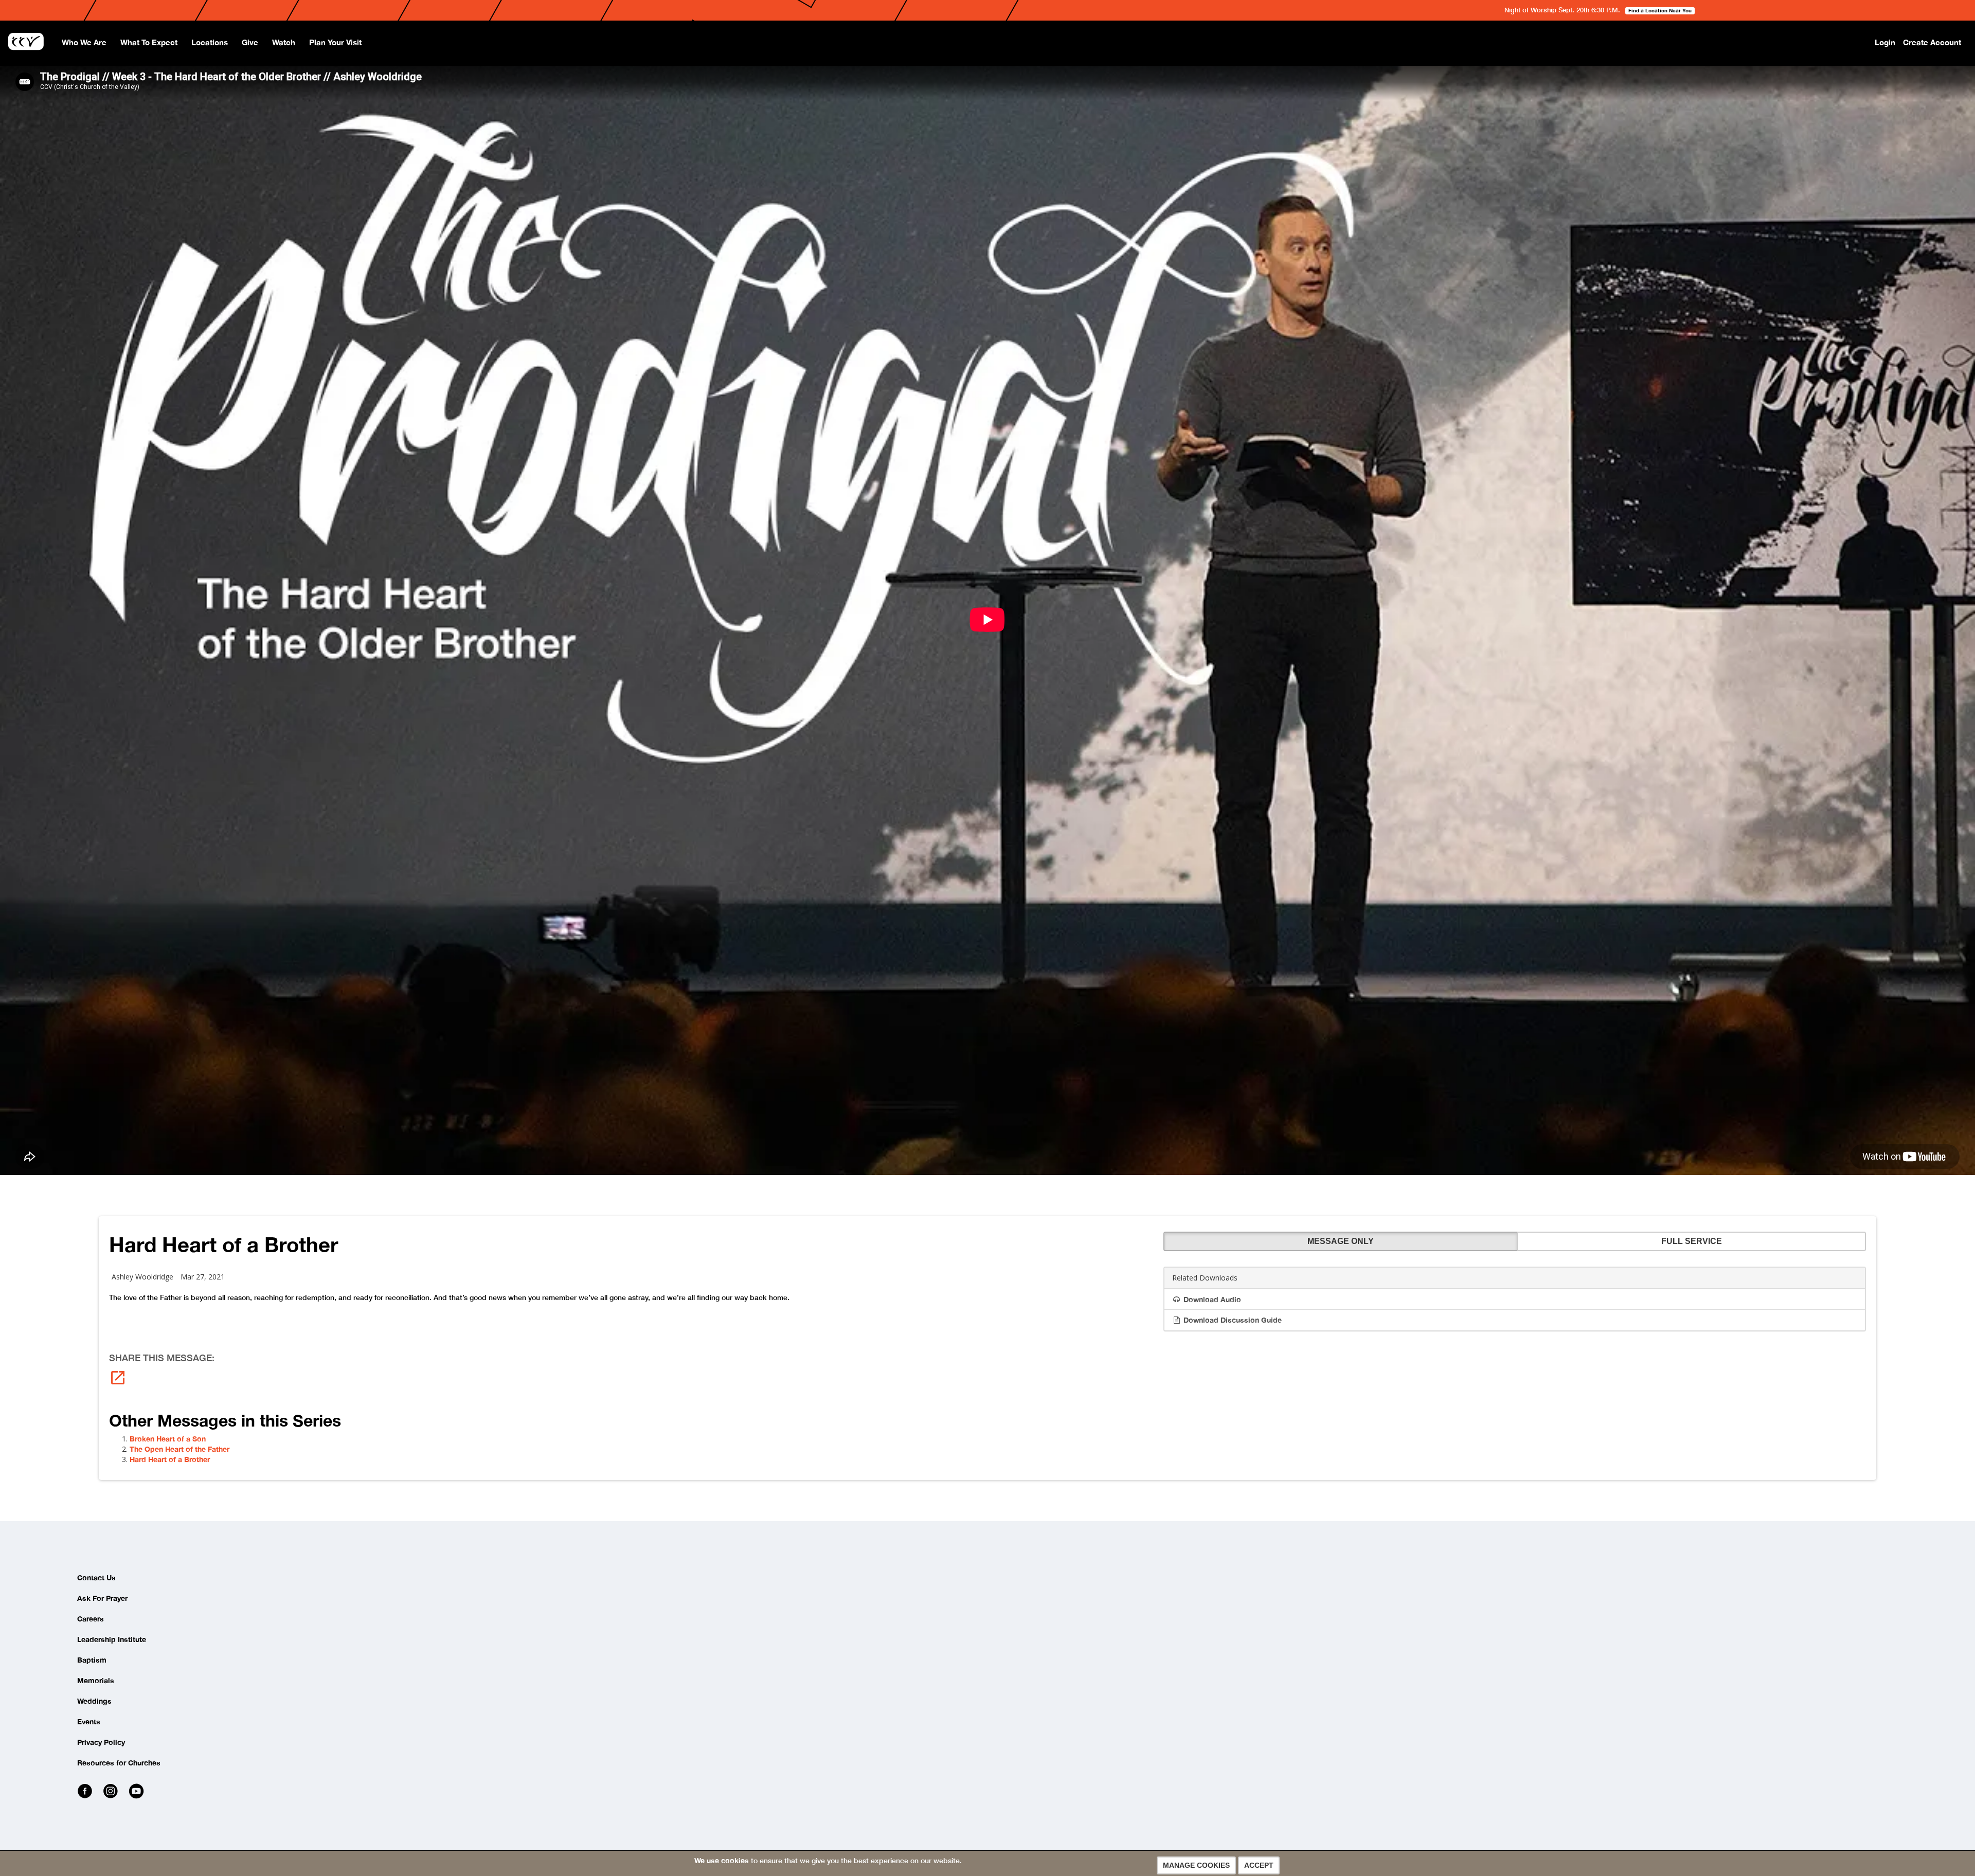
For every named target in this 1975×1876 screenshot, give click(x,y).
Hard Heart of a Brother (170, 1459)
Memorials (96, 1680)
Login (1885, 42)
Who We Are (84, 42)
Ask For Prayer (102, 1598)
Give (250, 42)
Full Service (1692, 1241)
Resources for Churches (119, 1763)
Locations (210, 42)
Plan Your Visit (335, 42)
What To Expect (149, 42)
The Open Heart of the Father (179, 1449)
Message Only (1341, 1241)
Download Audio (1211, 1299)
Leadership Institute (112, 1639)
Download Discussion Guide (1232, 1320)
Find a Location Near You (1660, 10)
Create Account (1932, 42)
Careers (91, 1619)
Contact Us (96, 1577)
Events (89, 1721)
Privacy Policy (101, 1742)
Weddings (94, 1701)
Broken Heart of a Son (168, 1439)
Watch (284, 42)
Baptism (92, 1660)
